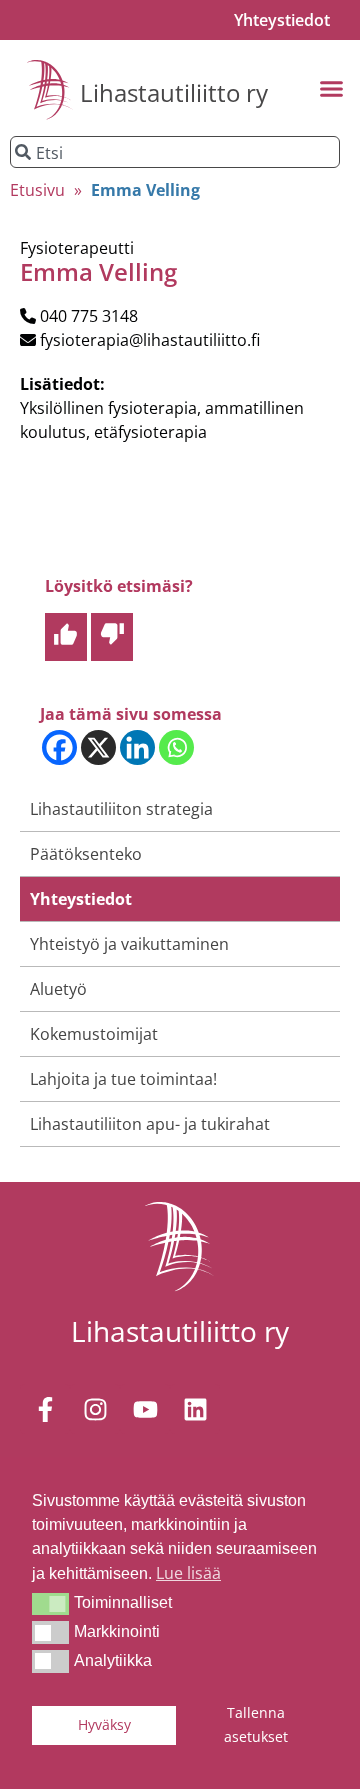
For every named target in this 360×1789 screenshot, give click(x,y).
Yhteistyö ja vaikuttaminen (129, 944)
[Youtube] (145, 1409)
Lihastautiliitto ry (174, 92)
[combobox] (175, 152)
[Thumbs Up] (66, 637)
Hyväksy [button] (104, 1724)
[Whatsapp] (176, 747)
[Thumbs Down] (112, 637)
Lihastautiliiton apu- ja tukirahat (150, 1124)
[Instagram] (95, 1409)
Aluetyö (58, 989)
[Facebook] (59, 747)
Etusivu (37, 190)
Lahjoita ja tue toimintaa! (123, 1079)
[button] (50, 1604)
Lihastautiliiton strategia (121, 809)
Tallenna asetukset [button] (256, 1724)
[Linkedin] (137, 747)
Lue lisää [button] (188, 1573)
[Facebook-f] (45, 1409)
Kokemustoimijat (94, 1034)
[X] (98, 747)
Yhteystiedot (282, 20)
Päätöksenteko (86, 854)
